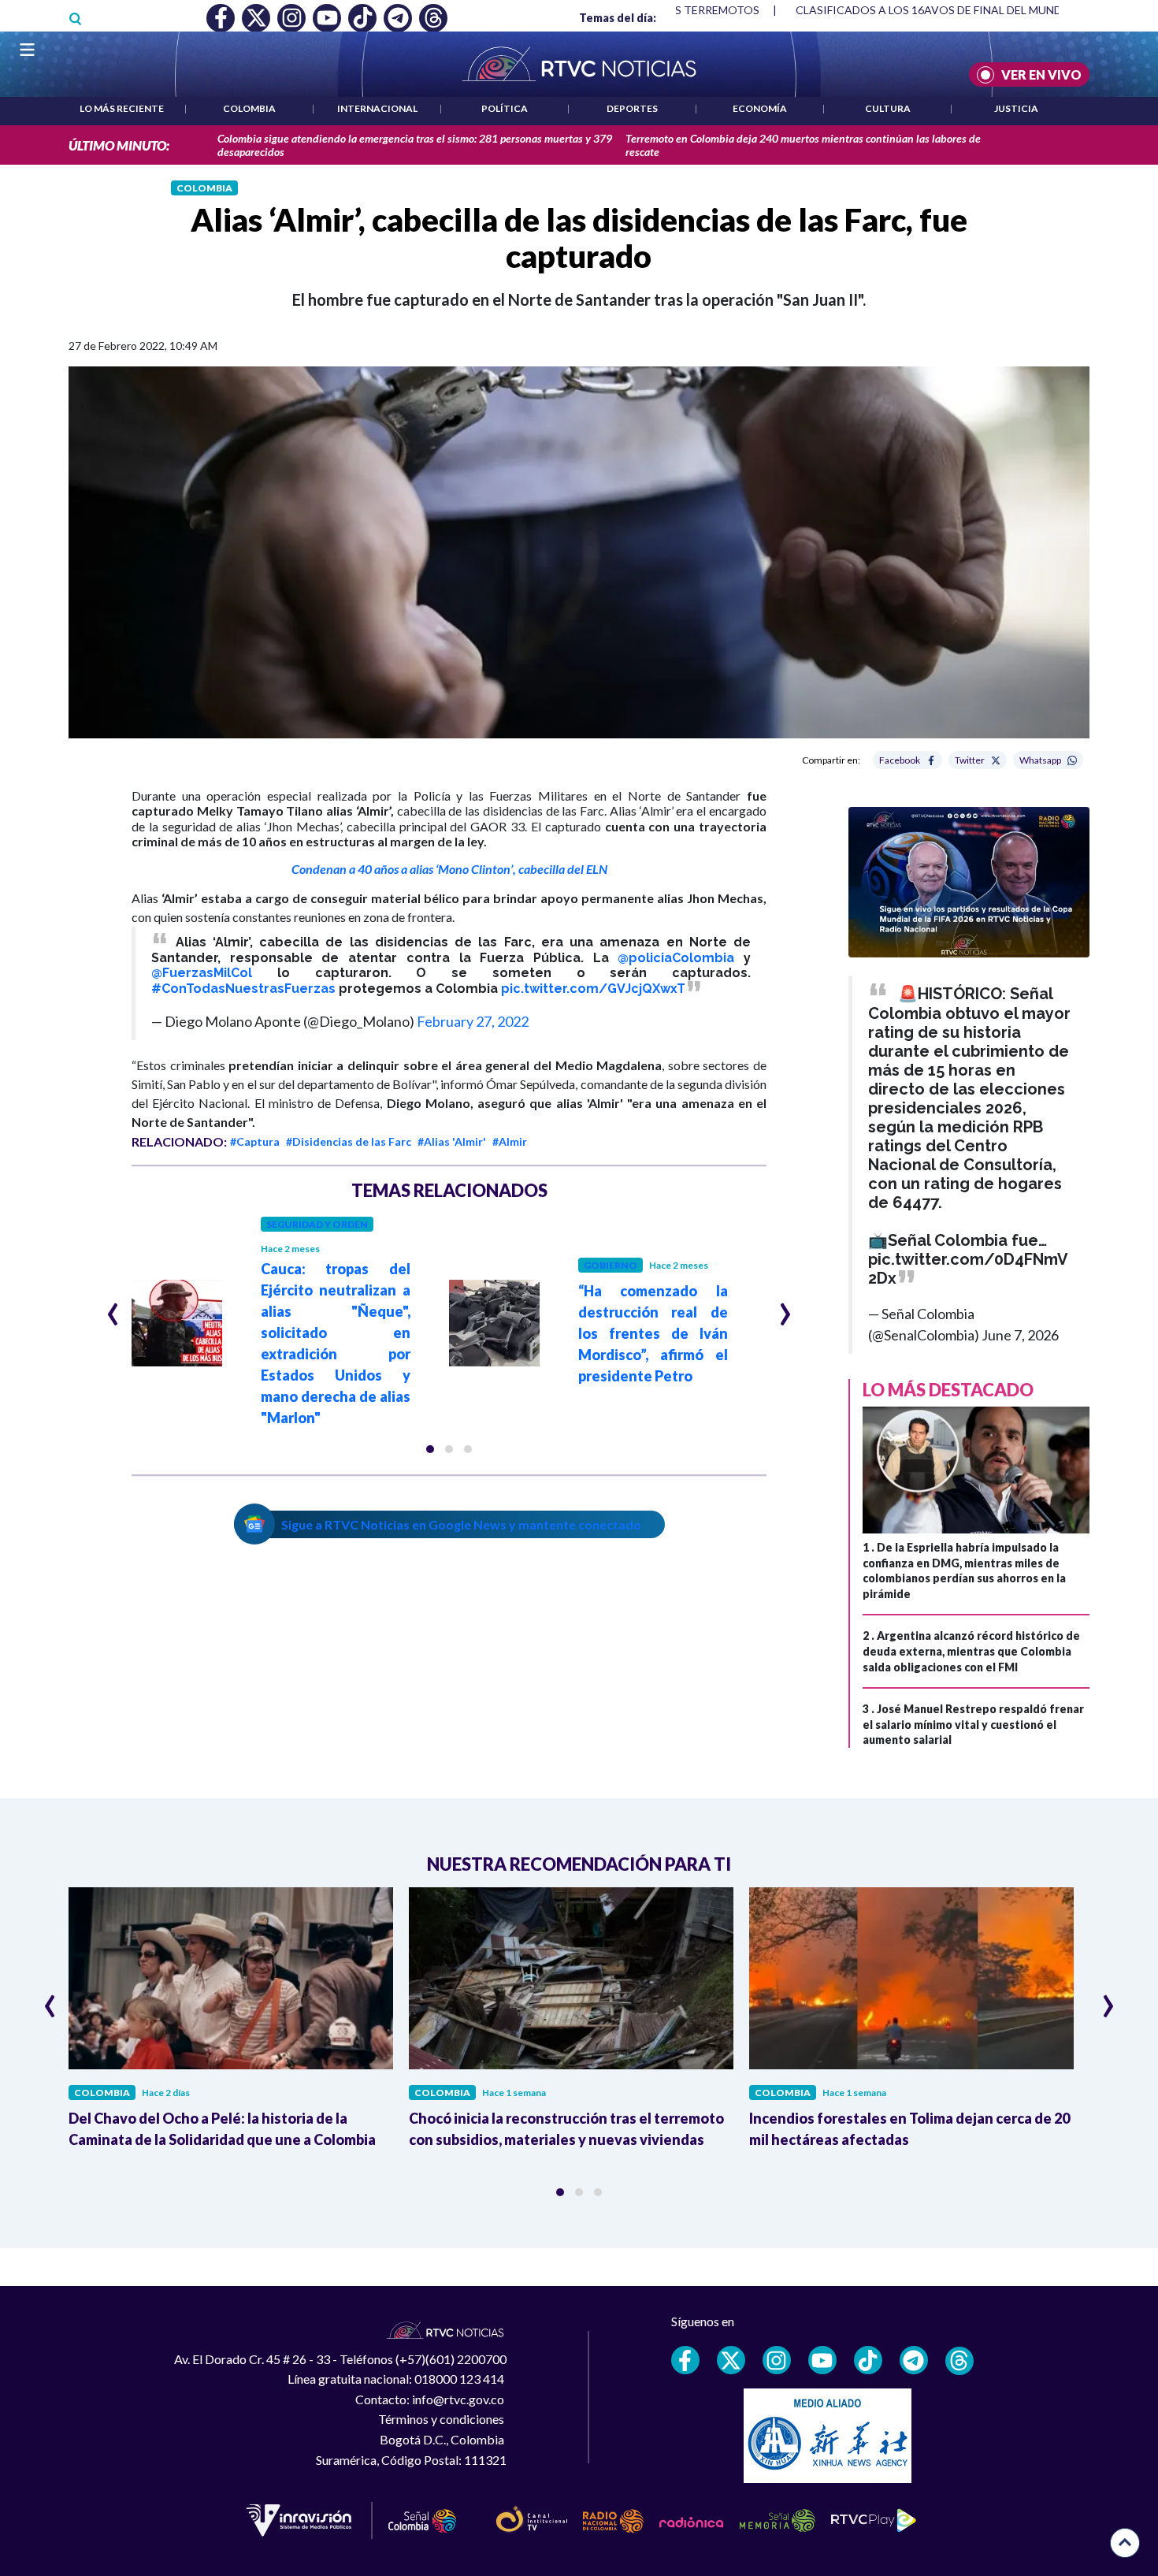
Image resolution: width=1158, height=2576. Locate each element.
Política (505, 108)
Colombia (249, 108)
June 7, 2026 (1020, 1335)
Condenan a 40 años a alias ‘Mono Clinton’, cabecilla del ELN (449, 869)
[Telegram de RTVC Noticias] (914, 2360)
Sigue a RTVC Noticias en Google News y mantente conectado (461, 1524)
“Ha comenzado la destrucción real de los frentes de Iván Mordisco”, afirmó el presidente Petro (653, 1333)
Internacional (377, 108)
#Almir (510, 1141)
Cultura (888, 108)
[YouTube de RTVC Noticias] (822, 2360)
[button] (430, 1449)
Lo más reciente (122, 108)
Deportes (632, 108)
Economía (760, 108)
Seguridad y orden (317, 1224)
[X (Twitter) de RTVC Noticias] (731, 2360)
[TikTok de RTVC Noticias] (868, 2360)
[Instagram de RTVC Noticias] (777, 2360)
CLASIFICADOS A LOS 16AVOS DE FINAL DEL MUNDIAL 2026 (951, 10)
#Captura (255, 1141)
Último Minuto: (119, 145)
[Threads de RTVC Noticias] (959, 2361)
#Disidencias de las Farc (349, 1141)
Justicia (1016, 108)
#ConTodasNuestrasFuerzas (243, 989)
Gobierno (611, 1265)
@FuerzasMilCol (202, 973)
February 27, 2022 (473, 1021)
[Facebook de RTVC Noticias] (685, 2360)
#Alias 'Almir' (452, 1141)
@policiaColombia (676, 958)
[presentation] (113, 1307)
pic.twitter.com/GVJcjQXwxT (593, 989)
